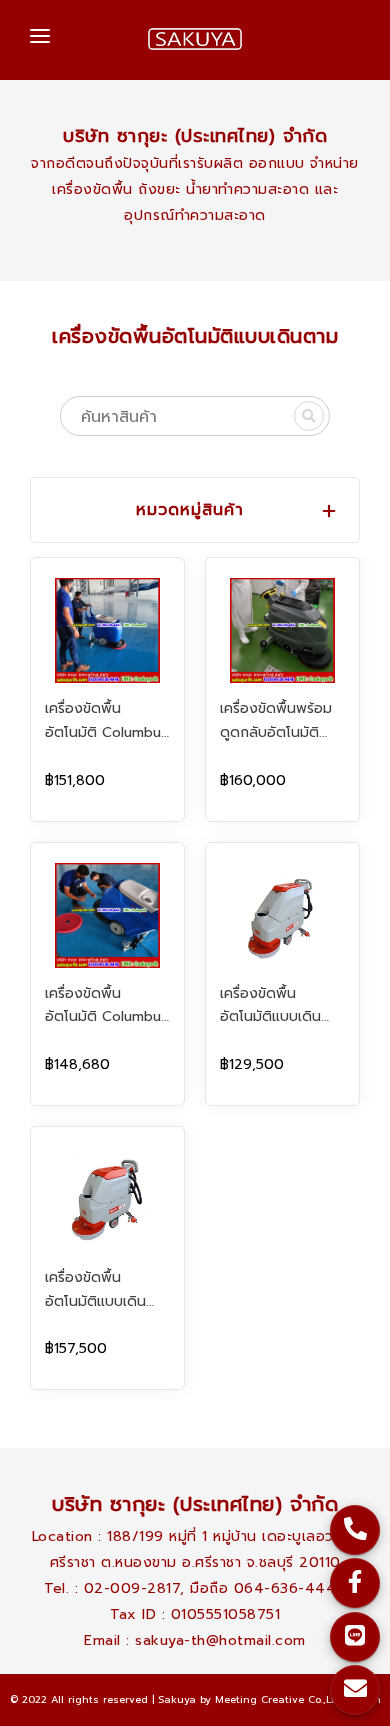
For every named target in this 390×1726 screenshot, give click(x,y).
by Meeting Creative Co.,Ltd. (272, 1699)
